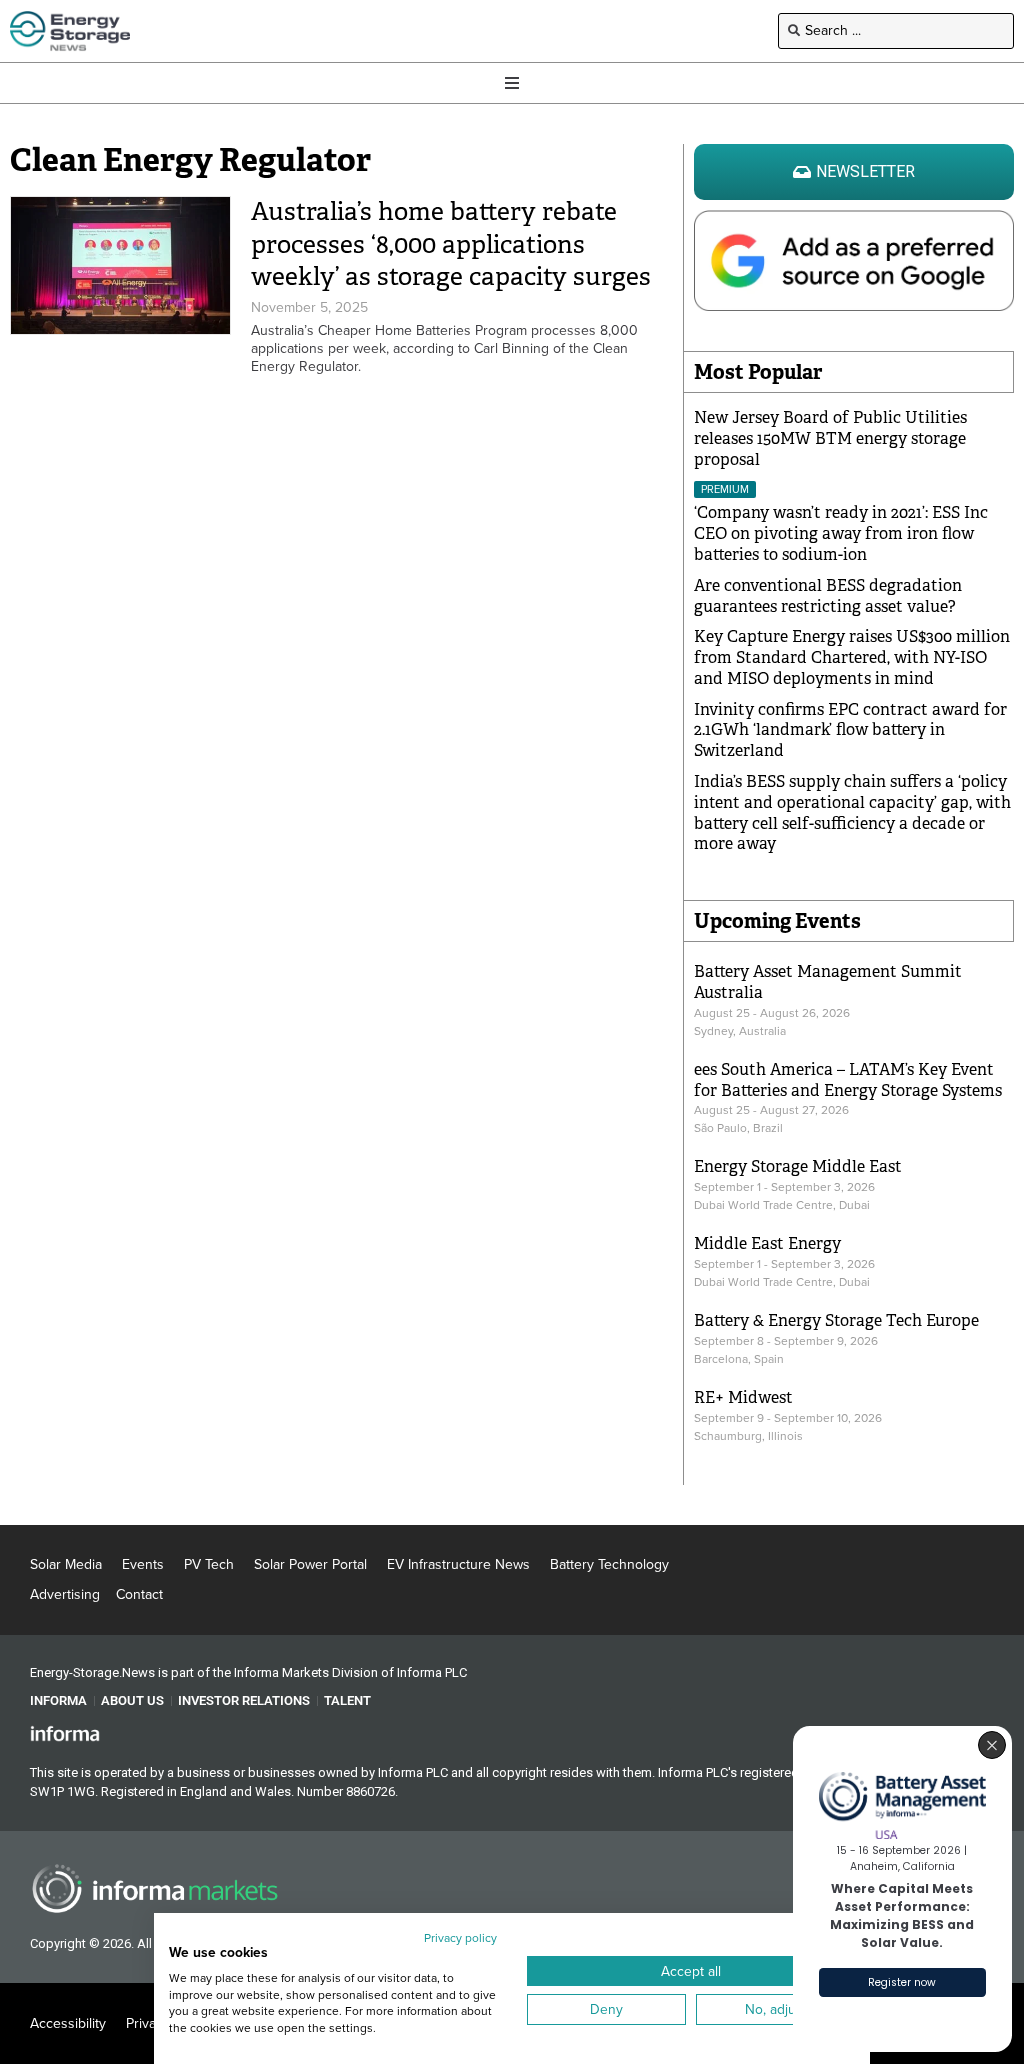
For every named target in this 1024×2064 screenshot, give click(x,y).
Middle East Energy (767, 1243)
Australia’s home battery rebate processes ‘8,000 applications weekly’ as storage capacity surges (451, 244)
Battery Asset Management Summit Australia (828, 982)
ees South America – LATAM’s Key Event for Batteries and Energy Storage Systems (848, 1080)
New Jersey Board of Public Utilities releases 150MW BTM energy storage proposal (830, 438)
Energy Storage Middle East (798, 1166)
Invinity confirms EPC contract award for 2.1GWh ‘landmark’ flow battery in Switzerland (850, 730)
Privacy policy (460, 1938)
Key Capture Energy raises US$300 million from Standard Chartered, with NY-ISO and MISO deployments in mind (852, 657)
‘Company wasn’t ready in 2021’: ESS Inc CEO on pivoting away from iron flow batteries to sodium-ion (841, 533)
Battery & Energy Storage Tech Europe (836, 1320)
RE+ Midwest (743, 1397)
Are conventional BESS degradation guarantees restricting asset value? (828, 596)
